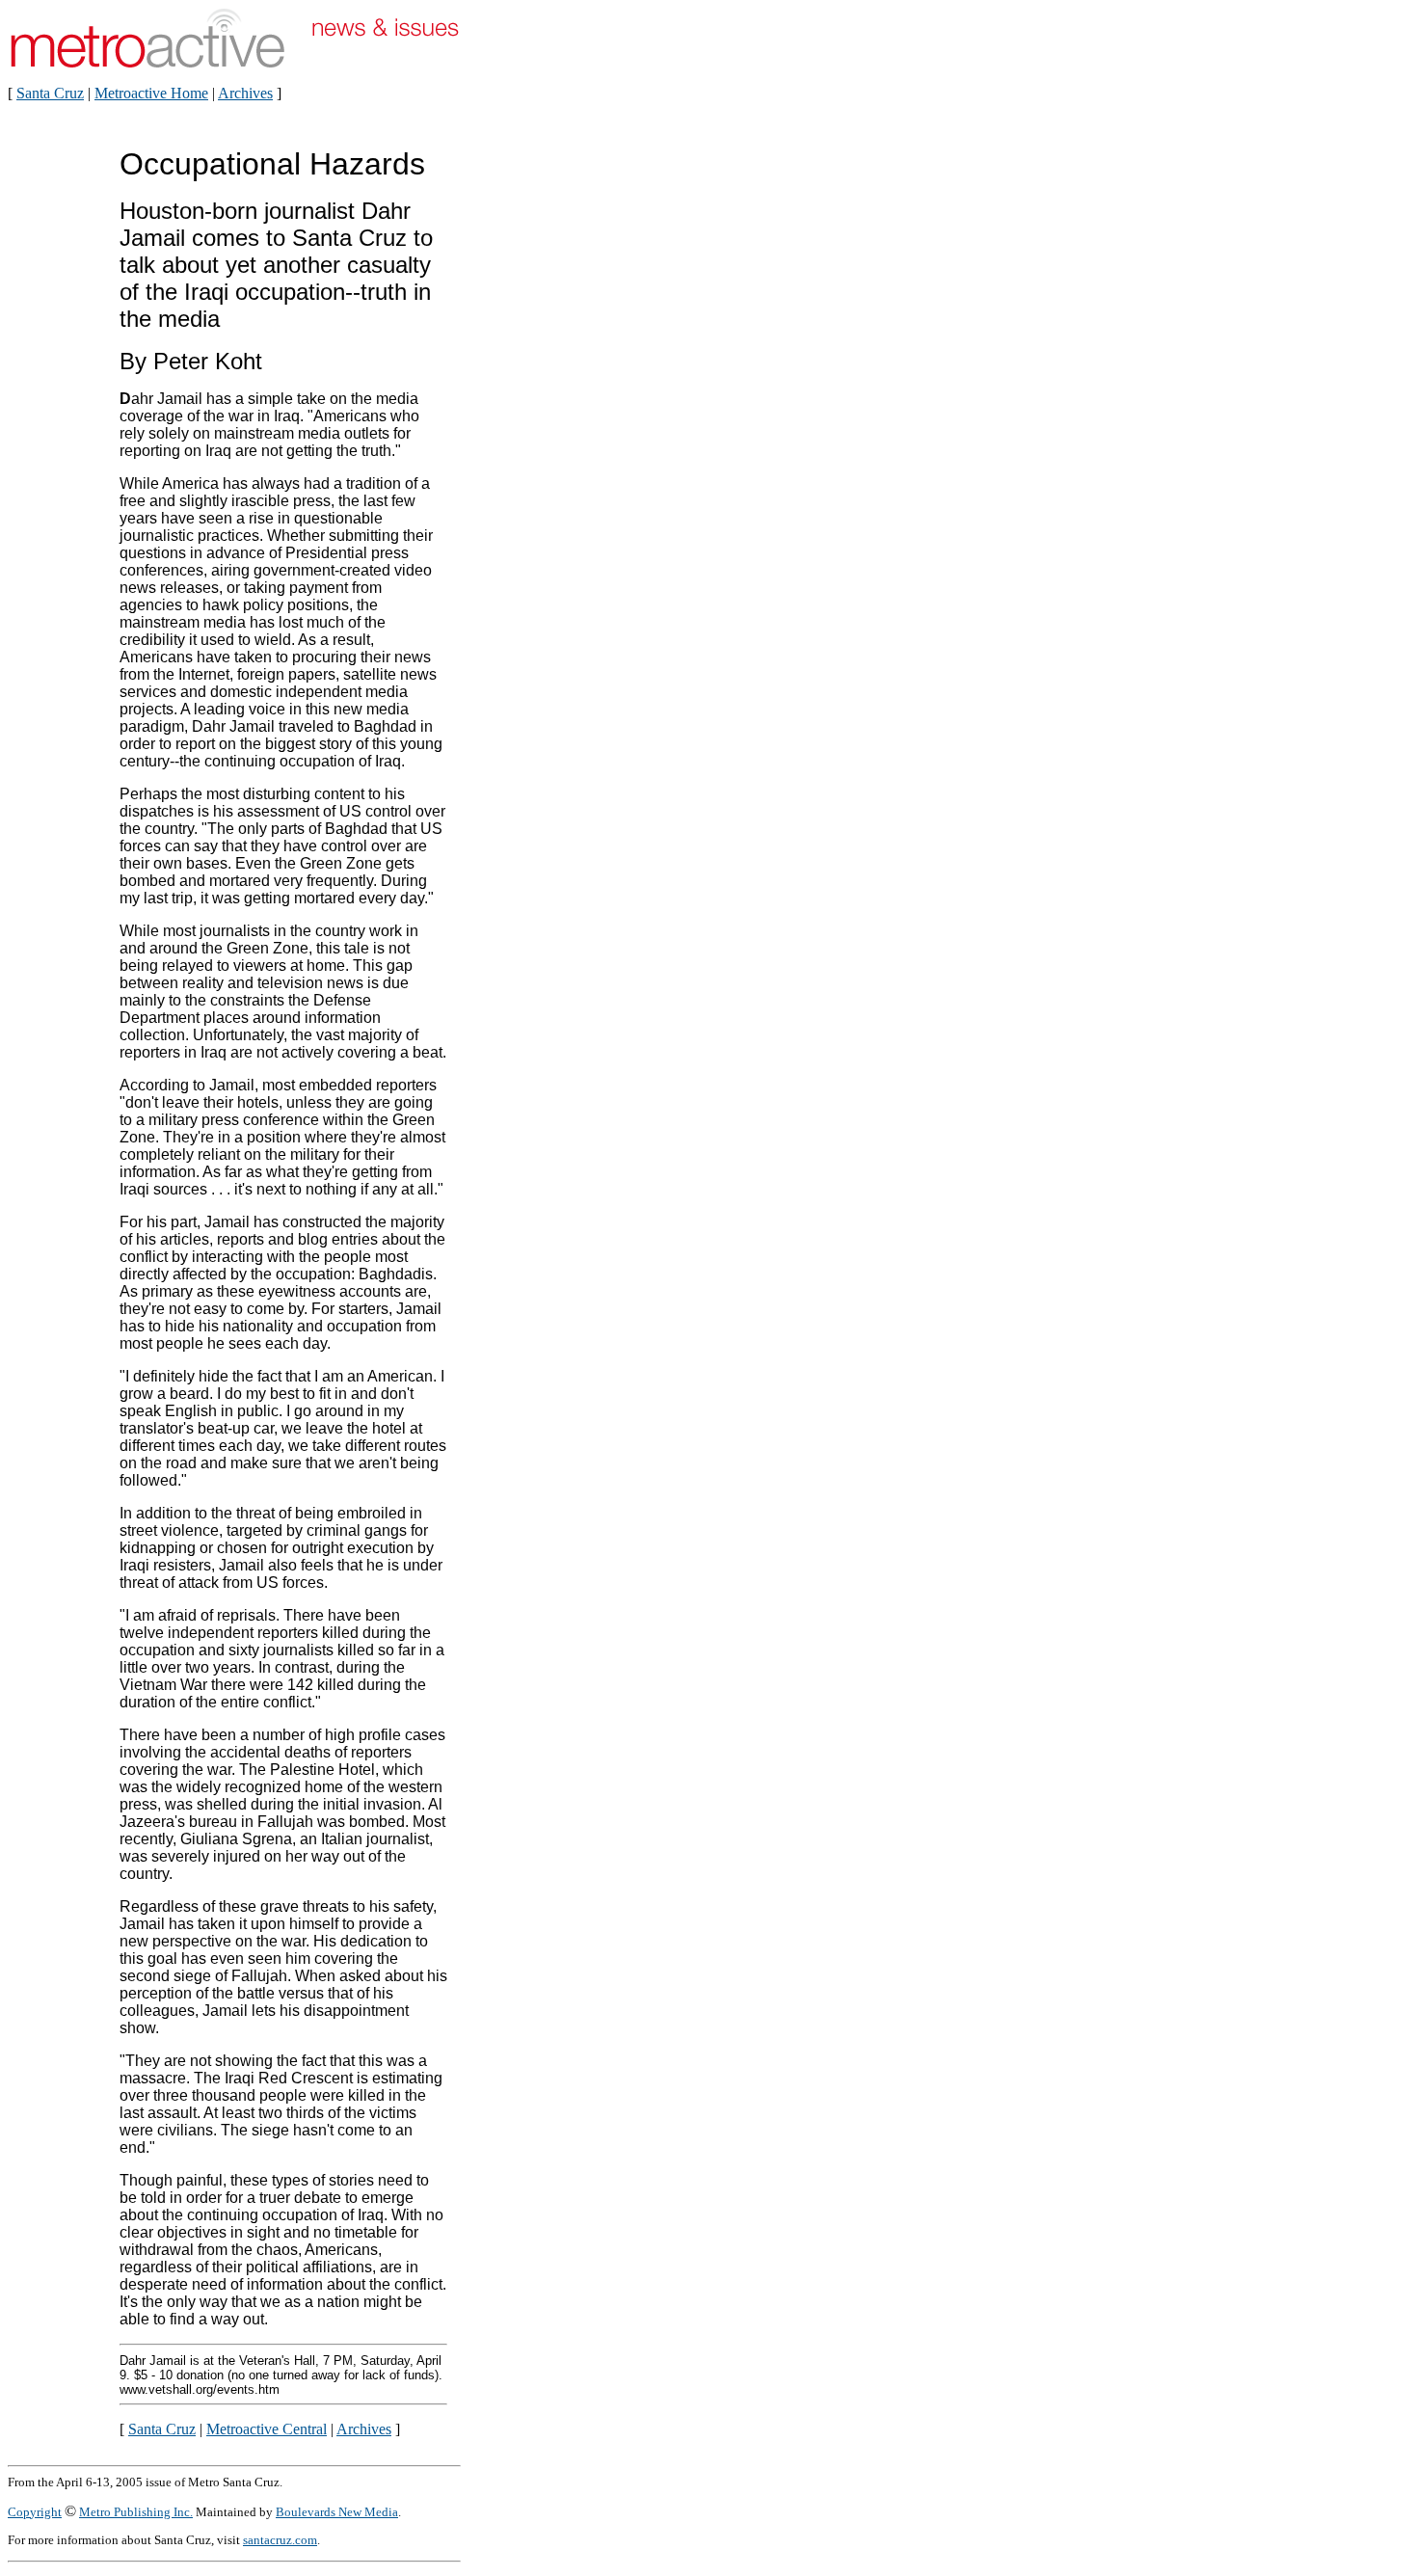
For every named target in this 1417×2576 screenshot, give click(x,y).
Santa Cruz (50, 93)
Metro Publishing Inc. (136, 2512)
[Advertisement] (519, 432)
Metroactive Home (151, 93)
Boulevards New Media (337, 2512)
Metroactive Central (267, 2429)
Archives (245, 93)
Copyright (35, 2512)
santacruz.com (280, 2540)
